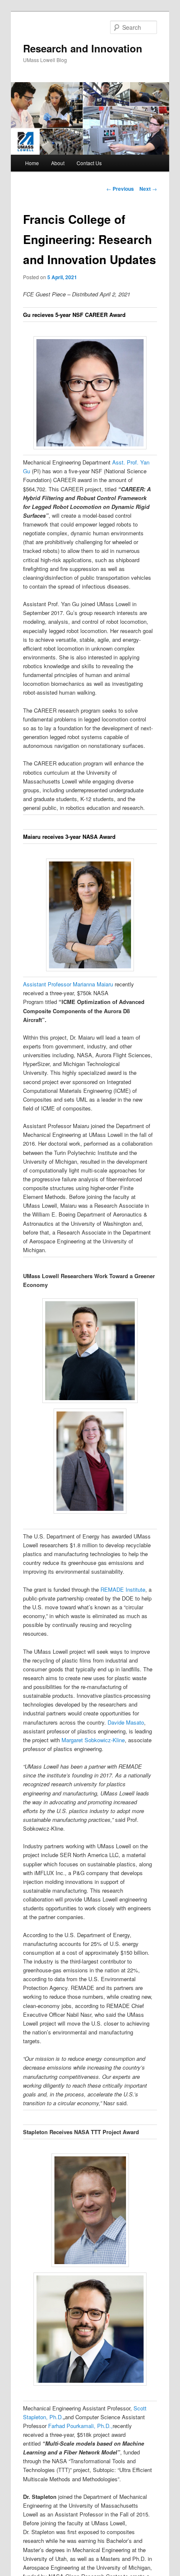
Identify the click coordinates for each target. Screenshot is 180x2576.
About (58, 163)
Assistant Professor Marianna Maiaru (69, 984)
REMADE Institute (123, 1589)
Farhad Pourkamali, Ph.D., (80, 2426)
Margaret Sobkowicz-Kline (93, 1740)
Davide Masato (126, 1722)
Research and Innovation (83, 48)
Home (32, 163)
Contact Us (89, 163)
